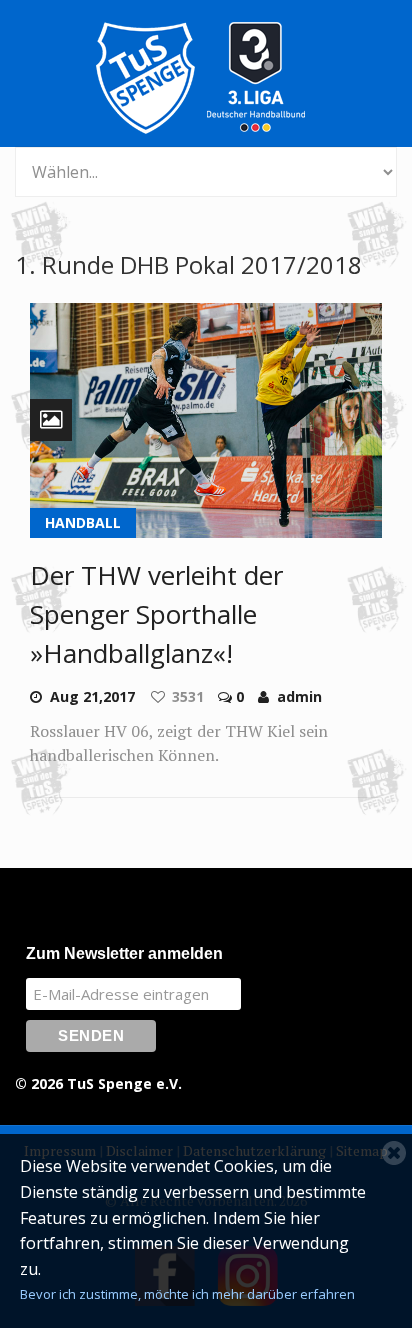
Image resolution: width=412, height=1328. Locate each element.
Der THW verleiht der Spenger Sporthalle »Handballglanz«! (156, 614)
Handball (83, 522)
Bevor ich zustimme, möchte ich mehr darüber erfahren (187, 1294)
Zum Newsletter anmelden (124, 953)
